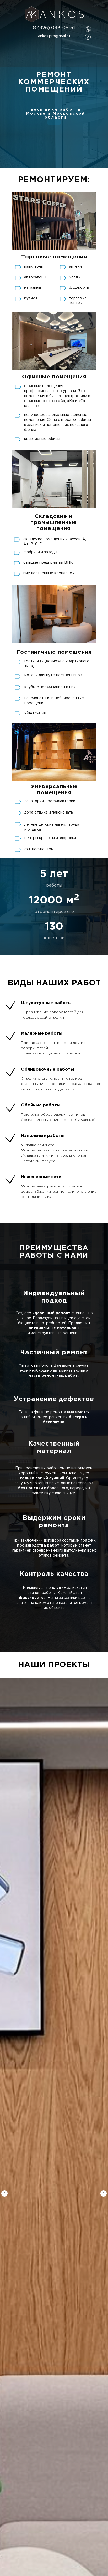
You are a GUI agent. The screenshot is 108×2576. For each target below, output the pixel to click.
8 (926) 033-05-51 (54, 28)
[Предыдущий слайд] (4, 2193)
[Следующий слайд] (104, 2193)
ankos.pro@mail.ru (54, 36)
